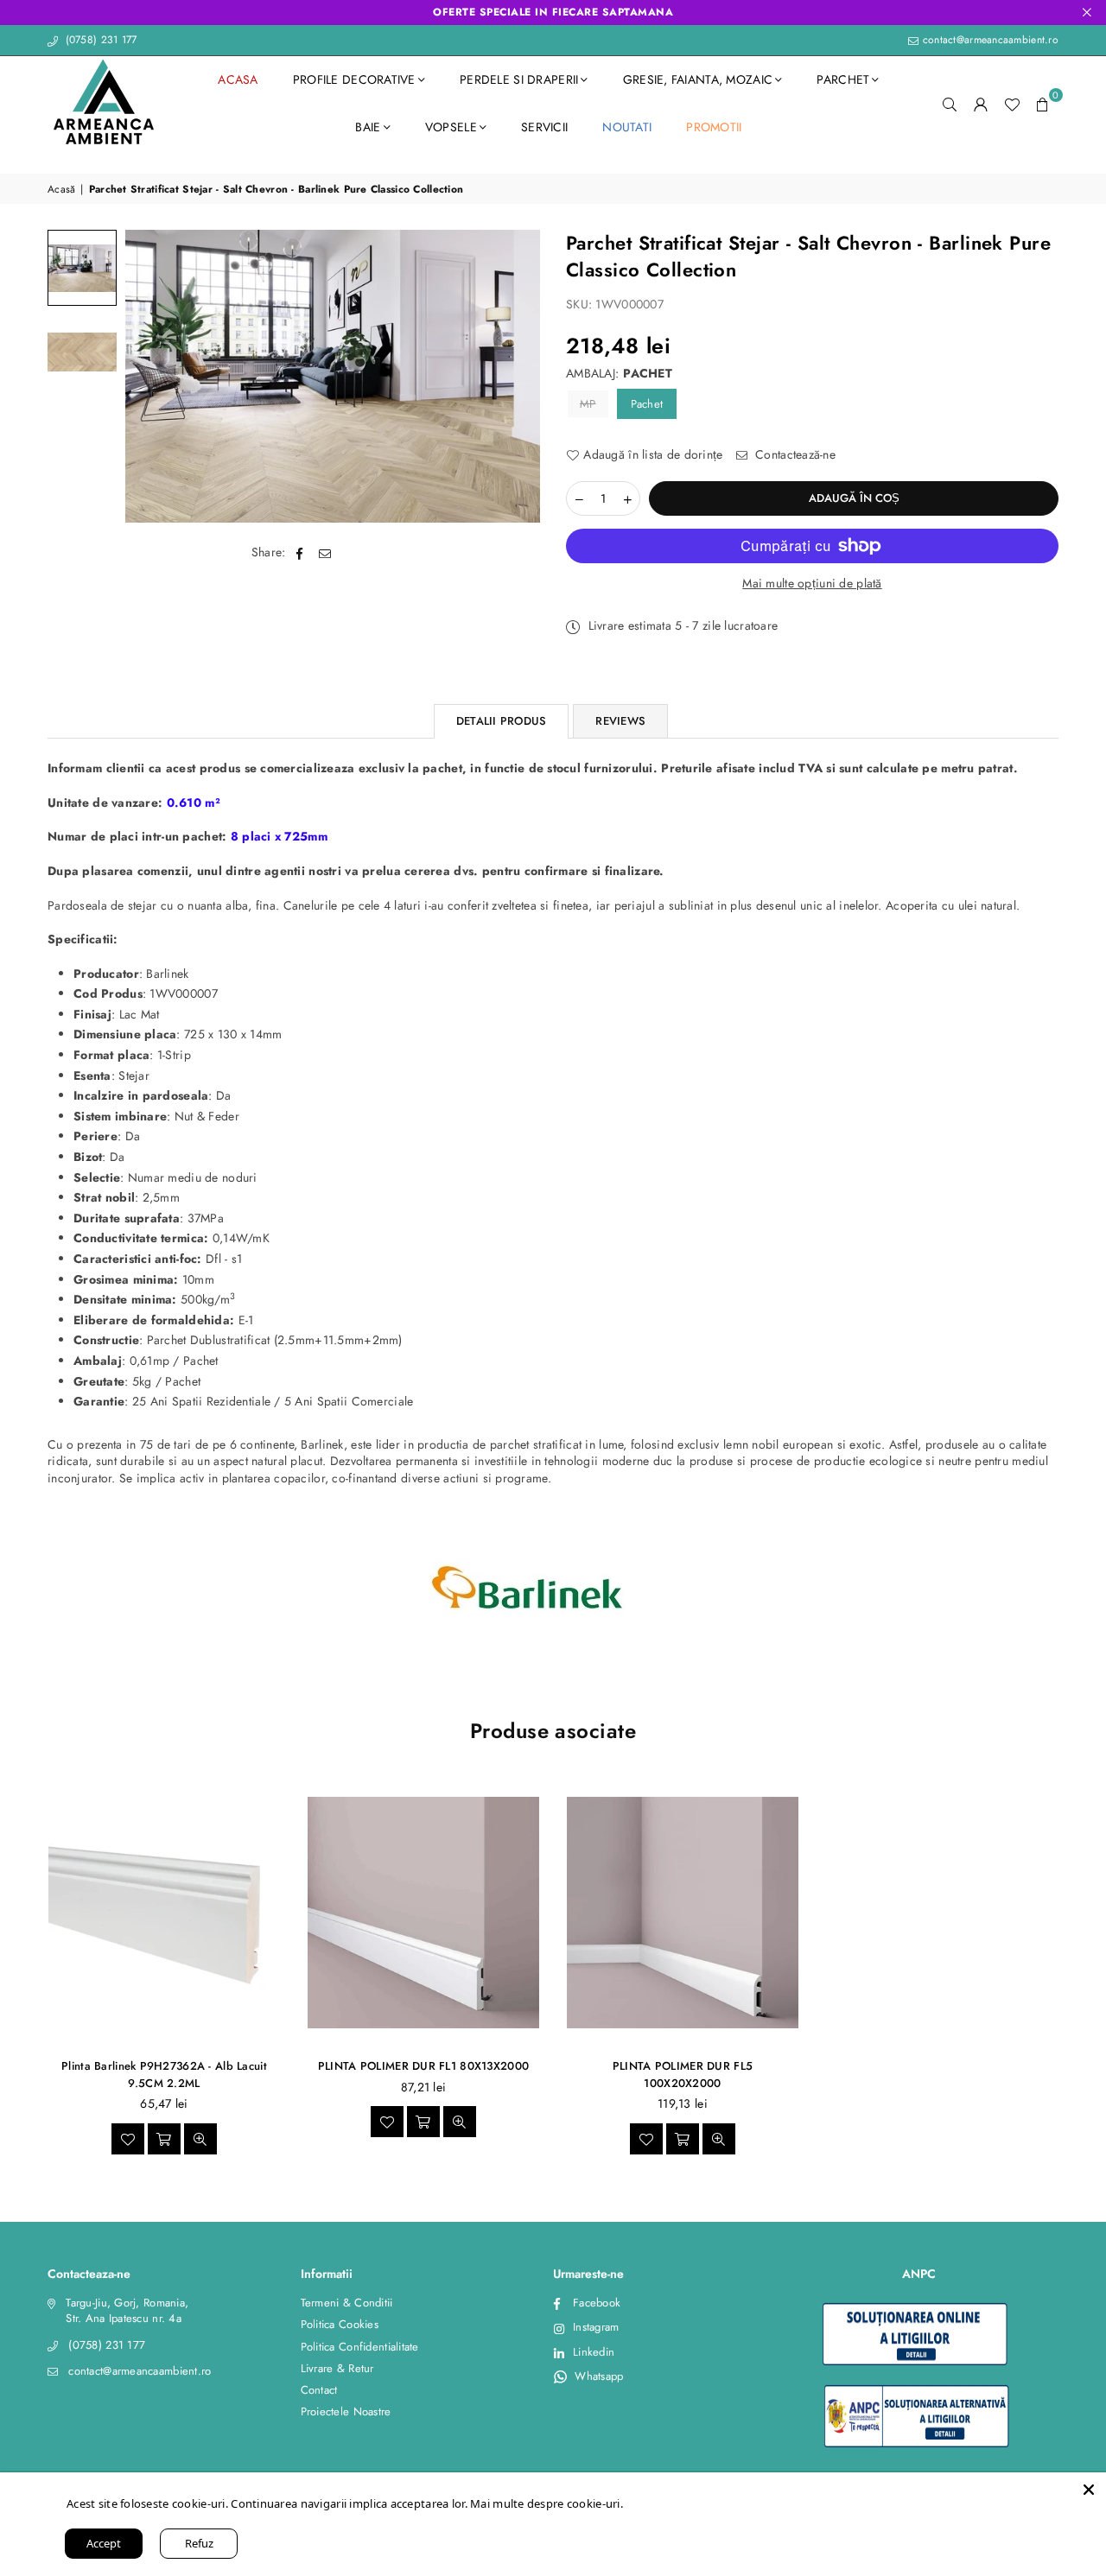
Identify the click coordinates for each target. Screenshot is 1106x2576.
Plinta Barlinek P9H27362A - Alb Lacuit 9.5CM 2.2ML (164, 2075)
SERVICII (544, 127)
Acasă (61, 190)
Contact (319, 2390)
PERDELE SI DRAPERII (519, 79)
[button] (1043, 104)
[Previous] (149, 376)
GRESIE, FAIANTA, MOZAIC (698, 79)
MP (588, 404)
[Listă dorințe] (1012, 104)
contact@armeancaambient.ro (988, 40)
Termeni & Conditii (347, 2303)
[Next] (516, 376)
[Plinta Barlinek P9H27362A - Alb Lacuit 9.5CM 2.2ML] (164, 1912)
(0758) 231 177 (99, 40)
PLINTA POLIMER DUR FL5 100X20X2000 (683, 2075)
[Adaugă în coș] (164, 2139)
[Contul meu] (981, 104)
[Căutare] (950, 104)
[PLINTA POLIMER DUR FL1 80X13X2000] (423, 1912)
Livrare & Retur (337, 2368)
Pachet (647, 404)
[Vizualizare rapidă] (200, 2139)
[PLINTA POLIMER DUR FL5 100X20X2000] (683, 1912)
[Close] (1089, 2490)
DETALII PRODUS (502, 721)
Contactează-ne (794, 455)
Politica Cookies (340, 2324)
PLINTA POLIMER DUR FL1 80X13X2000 (423, 2066)
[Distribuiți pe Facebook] (300, 554)
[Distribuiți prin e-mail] (325, 554)
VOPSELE (451, 127)
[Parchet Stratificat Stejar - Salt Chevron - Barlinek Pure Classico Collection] (82, 268)
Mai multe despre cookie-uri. (547, 2503)
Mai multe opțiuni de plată (812, 584)
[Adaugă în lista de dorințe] (128, 2139)
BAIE (368, 127)
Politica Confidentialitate (360, 2347)
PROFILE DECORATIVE (354, 79)
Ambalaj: (619, 374)
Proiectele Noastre (346, 2411)
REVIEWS (620, 721)
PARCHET (843, 79)
